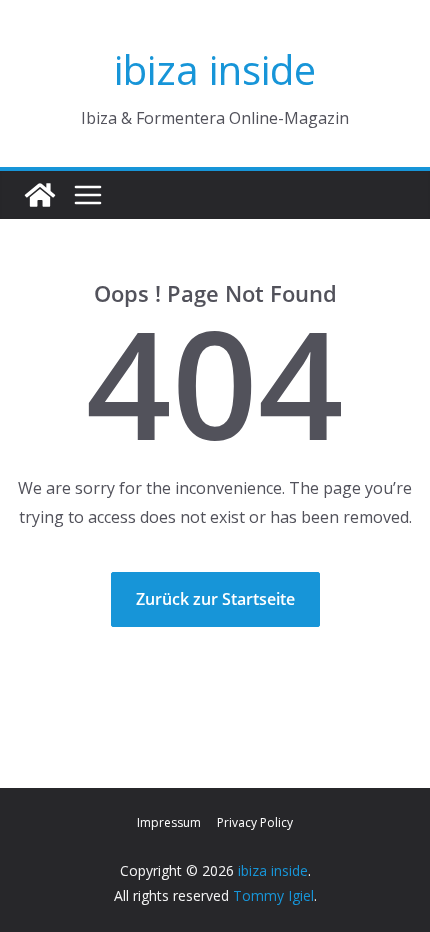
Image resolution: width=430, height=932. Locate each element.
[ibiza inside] (40, 195)
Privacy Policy (255, 822)
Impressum (169, 822)
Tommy (258, 895)
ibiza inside (215, 69)
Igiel (301, 895)
